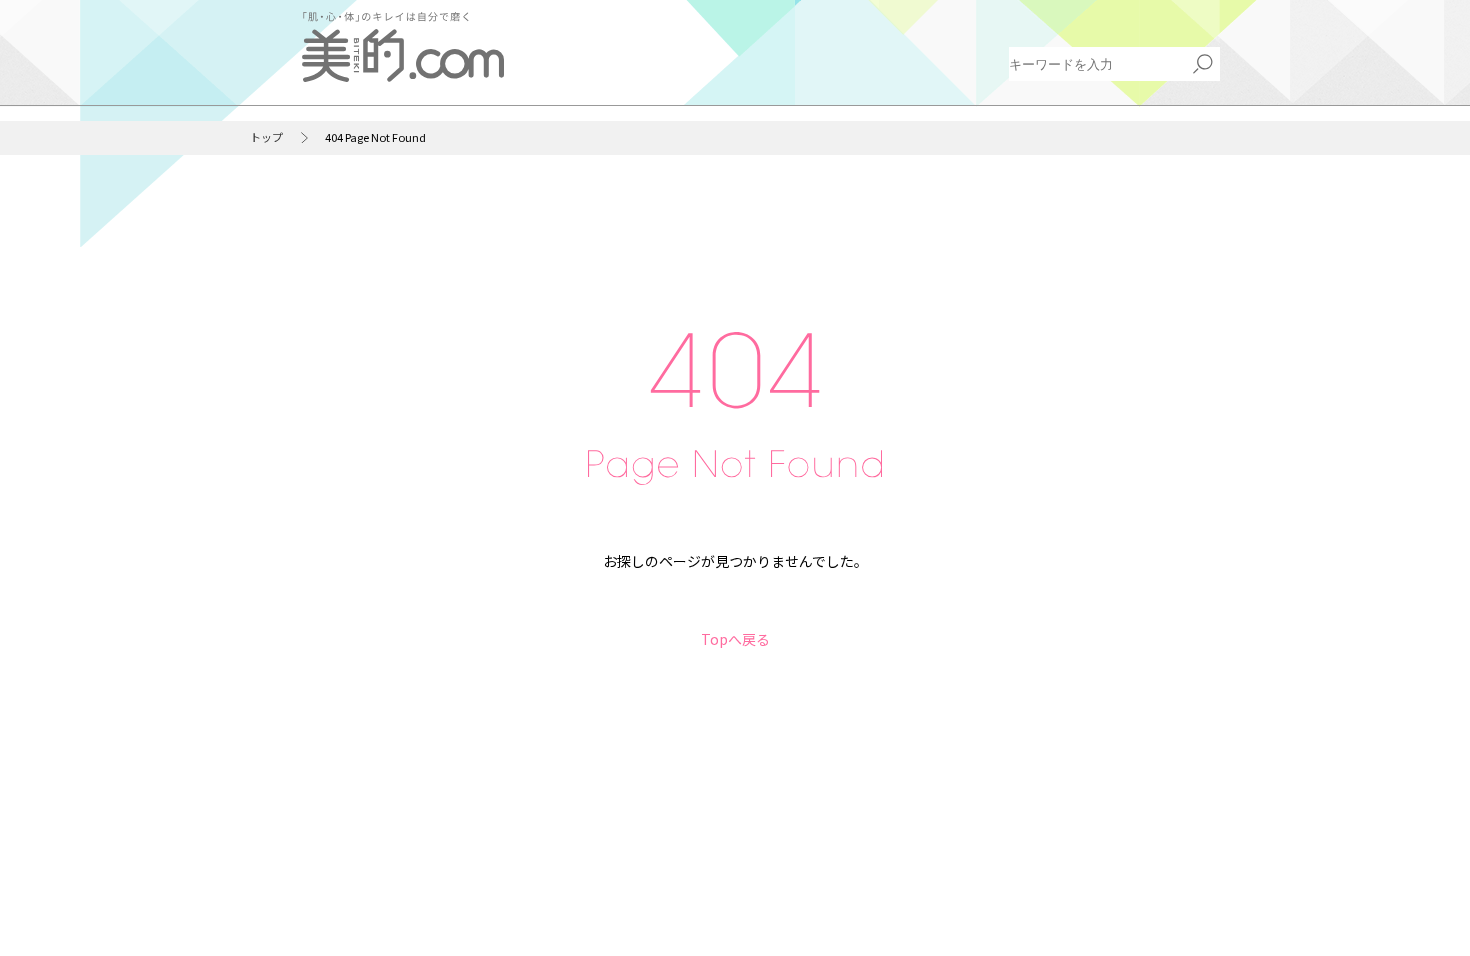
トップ (266, 137)
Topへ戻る (735, 639)
